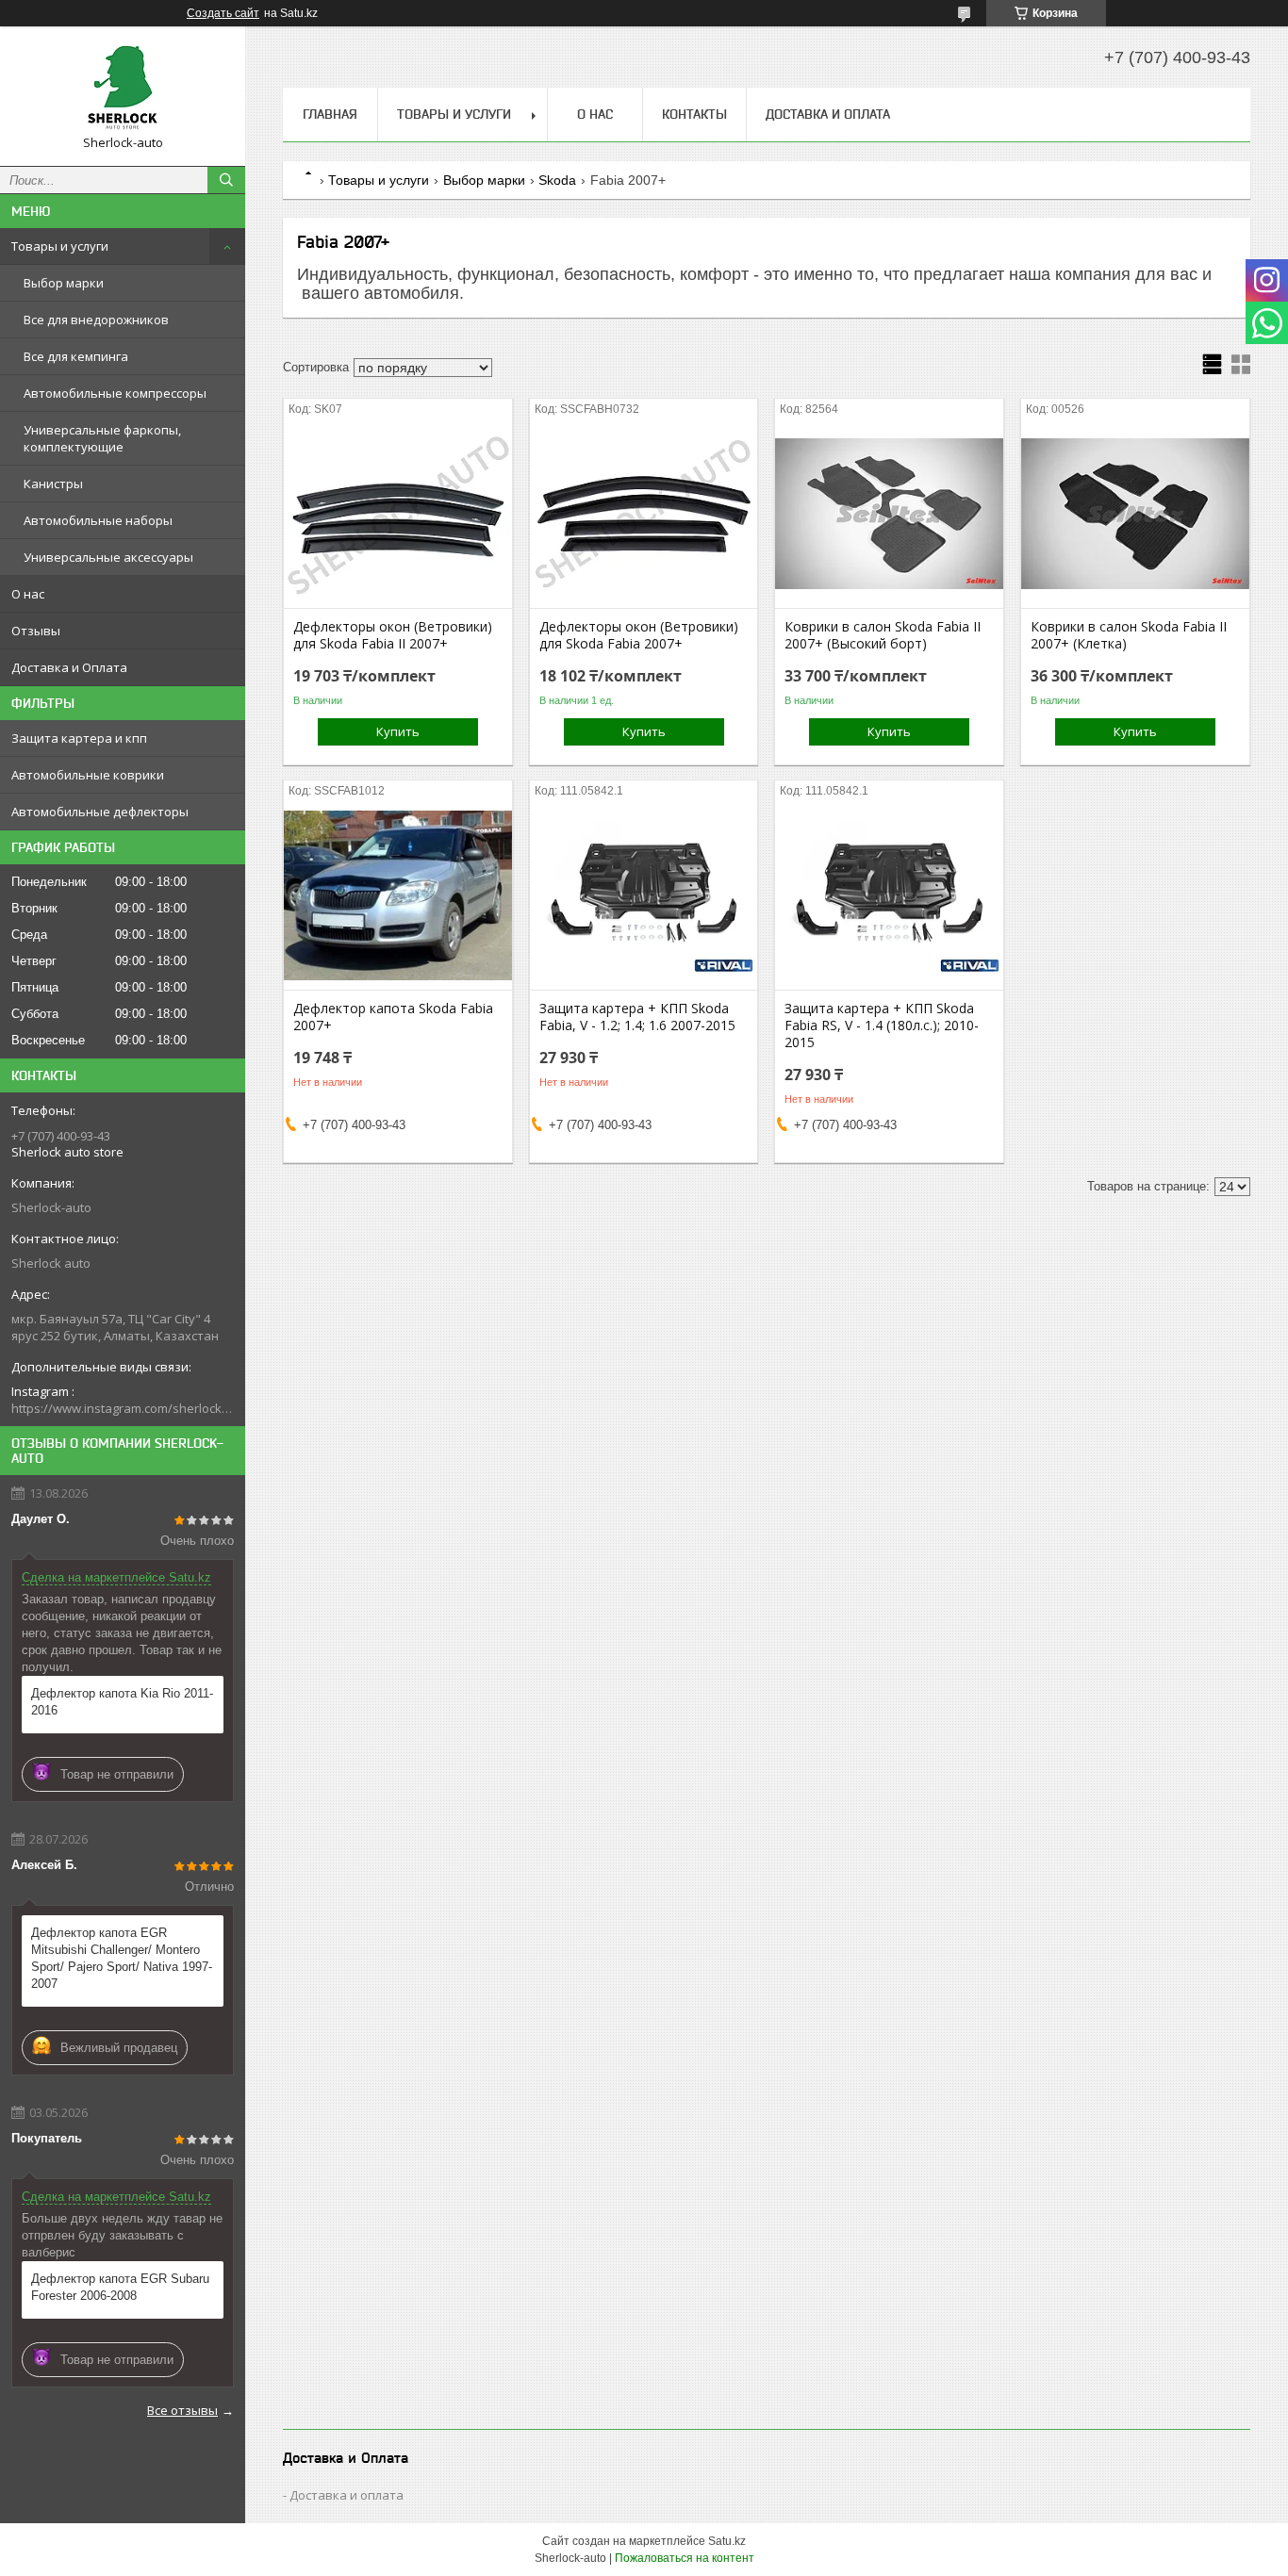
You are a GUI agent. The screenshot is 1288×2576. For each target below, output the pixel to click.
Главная (330, 114)
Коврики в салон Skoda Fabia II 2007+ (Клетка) (1129, 635)
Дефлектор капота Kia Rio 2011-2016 (122, 1702)
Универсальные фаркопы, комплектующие (102, 438)
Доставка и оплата (347, 2495)
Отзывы (36, 631)
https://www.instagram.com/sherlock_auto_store (123, 1408)
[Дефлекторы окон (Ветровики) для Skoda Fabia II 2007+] (398, 514)
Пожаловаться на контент (685, 2558)
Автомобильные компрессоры (115, 393)
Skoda (557, 180)
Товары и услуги (60, 246)
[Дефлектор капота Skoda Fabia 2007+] (398, 895)
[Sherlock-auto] (123, 88)
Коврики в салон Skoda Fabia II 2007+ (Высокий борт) (883, 635)
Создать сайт (223, 13)
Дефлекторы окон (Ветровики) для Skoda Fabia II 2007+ (393, 635)
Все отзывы (182, 2410)
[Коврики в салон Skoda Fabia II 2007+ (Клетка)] (1135, 514)
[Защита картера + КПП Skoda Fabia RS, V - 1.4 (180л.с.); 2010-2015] (889, 895)
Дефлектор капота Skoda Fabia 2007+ (393, 1017)
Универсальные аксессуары (108, 557)
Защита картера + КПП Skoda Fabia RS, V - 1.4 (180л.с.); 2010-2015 (882, 1025)
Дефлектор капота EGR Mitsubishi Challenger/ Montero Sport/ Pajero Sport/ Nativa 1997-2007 (122, 1958)
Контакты (694, 114)
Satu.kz (727, 2541)
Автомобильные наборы (98, 520)
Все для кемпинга (76, 356)
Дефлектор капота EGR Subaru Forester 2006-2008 (120, 2287)
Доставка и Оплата (69, 667)
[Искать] (226, 180)
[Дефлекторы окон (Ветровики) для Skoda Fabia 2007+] (644, 514)
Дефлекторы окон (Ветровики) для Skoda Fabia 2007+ (639, 635)
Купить (398, 731)
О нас (28, 594)
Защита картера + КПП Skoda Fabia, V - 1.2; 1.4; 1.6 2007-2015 (637, 1017)
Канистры (53, 484)
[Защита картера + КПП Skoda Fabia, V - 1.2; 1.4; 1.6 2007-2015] (644, 895)
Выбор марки (64, 283)
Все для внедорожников (96, 320)
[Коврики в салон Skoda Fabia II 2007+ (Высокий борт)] (889, 514)
